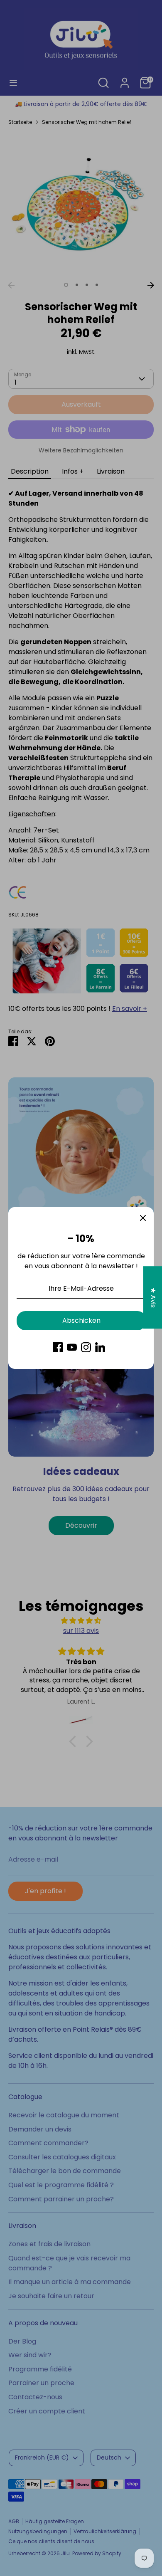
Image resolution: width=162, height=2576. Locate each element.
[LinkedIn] (100, 1347)
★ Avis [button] (153, 1297)
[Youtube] (72, 1347)
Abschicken (81, 1320)
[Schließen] (143, 1218)
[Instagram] (86, 1347)
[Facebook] (58, 1347)
